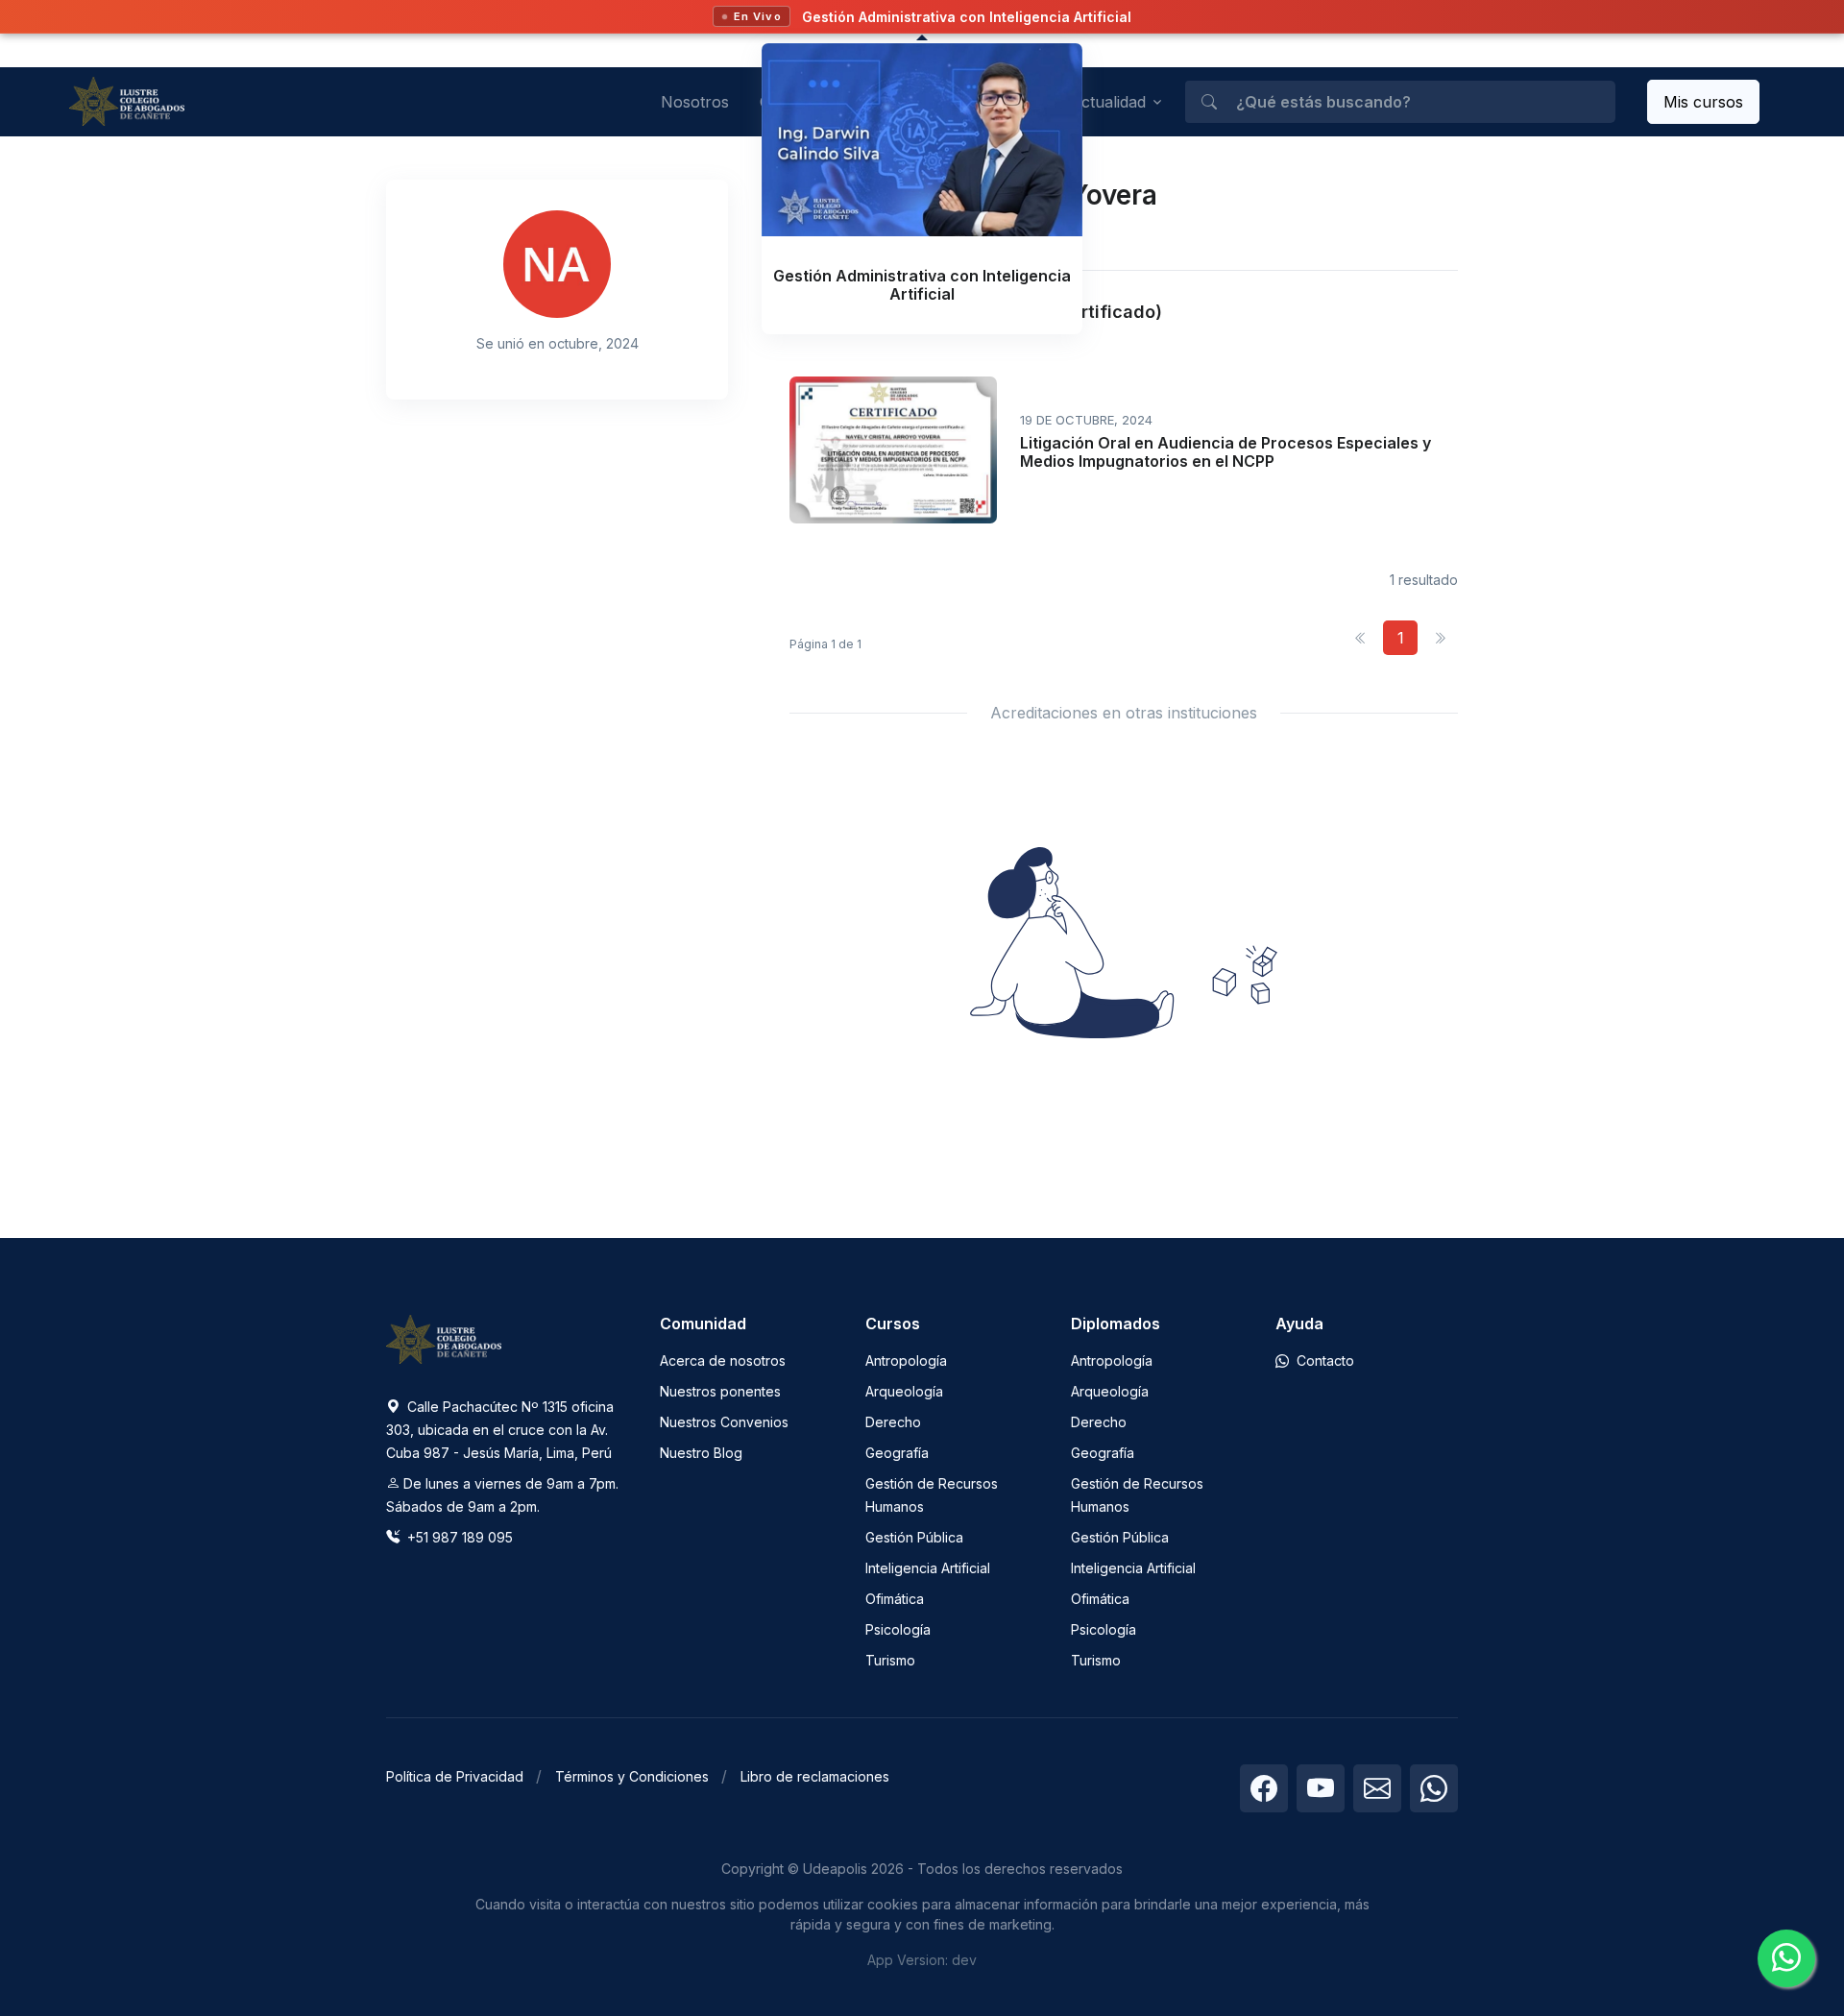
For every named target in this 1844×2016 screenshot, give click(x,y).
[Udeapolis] (127, 101)
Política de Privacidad (455, 1776)
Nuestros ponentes (720, 1391)
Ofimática (895, 1599)
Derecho (893, 1422)
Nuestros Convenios (724, 1422)
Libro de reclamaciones (815, 1776)
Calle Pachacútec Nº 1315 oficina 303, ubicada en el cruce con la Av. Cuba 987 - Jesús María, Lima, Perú (500, 1430)
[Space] (444, 1338)
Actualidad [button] (1108, 102)
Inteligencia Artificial (928, 1568)
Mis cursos (1703, 102)
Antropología (906, 1360)
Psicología (898, 1629)
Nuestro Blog (701, 1453)
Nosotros (695, 102)
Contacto (1323, 1360)
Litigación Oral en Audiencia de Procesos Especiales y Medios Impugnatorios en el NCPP (1225, 452)
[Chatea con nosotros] (1786, 1958)
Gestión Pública (914, 1537)
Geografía (897, 1453)
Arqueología (904, 1391)
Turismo (890, 1660)
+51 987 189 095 (458, 1537)
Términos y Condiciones (632, 1776)
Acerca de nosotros (723, 1360)
